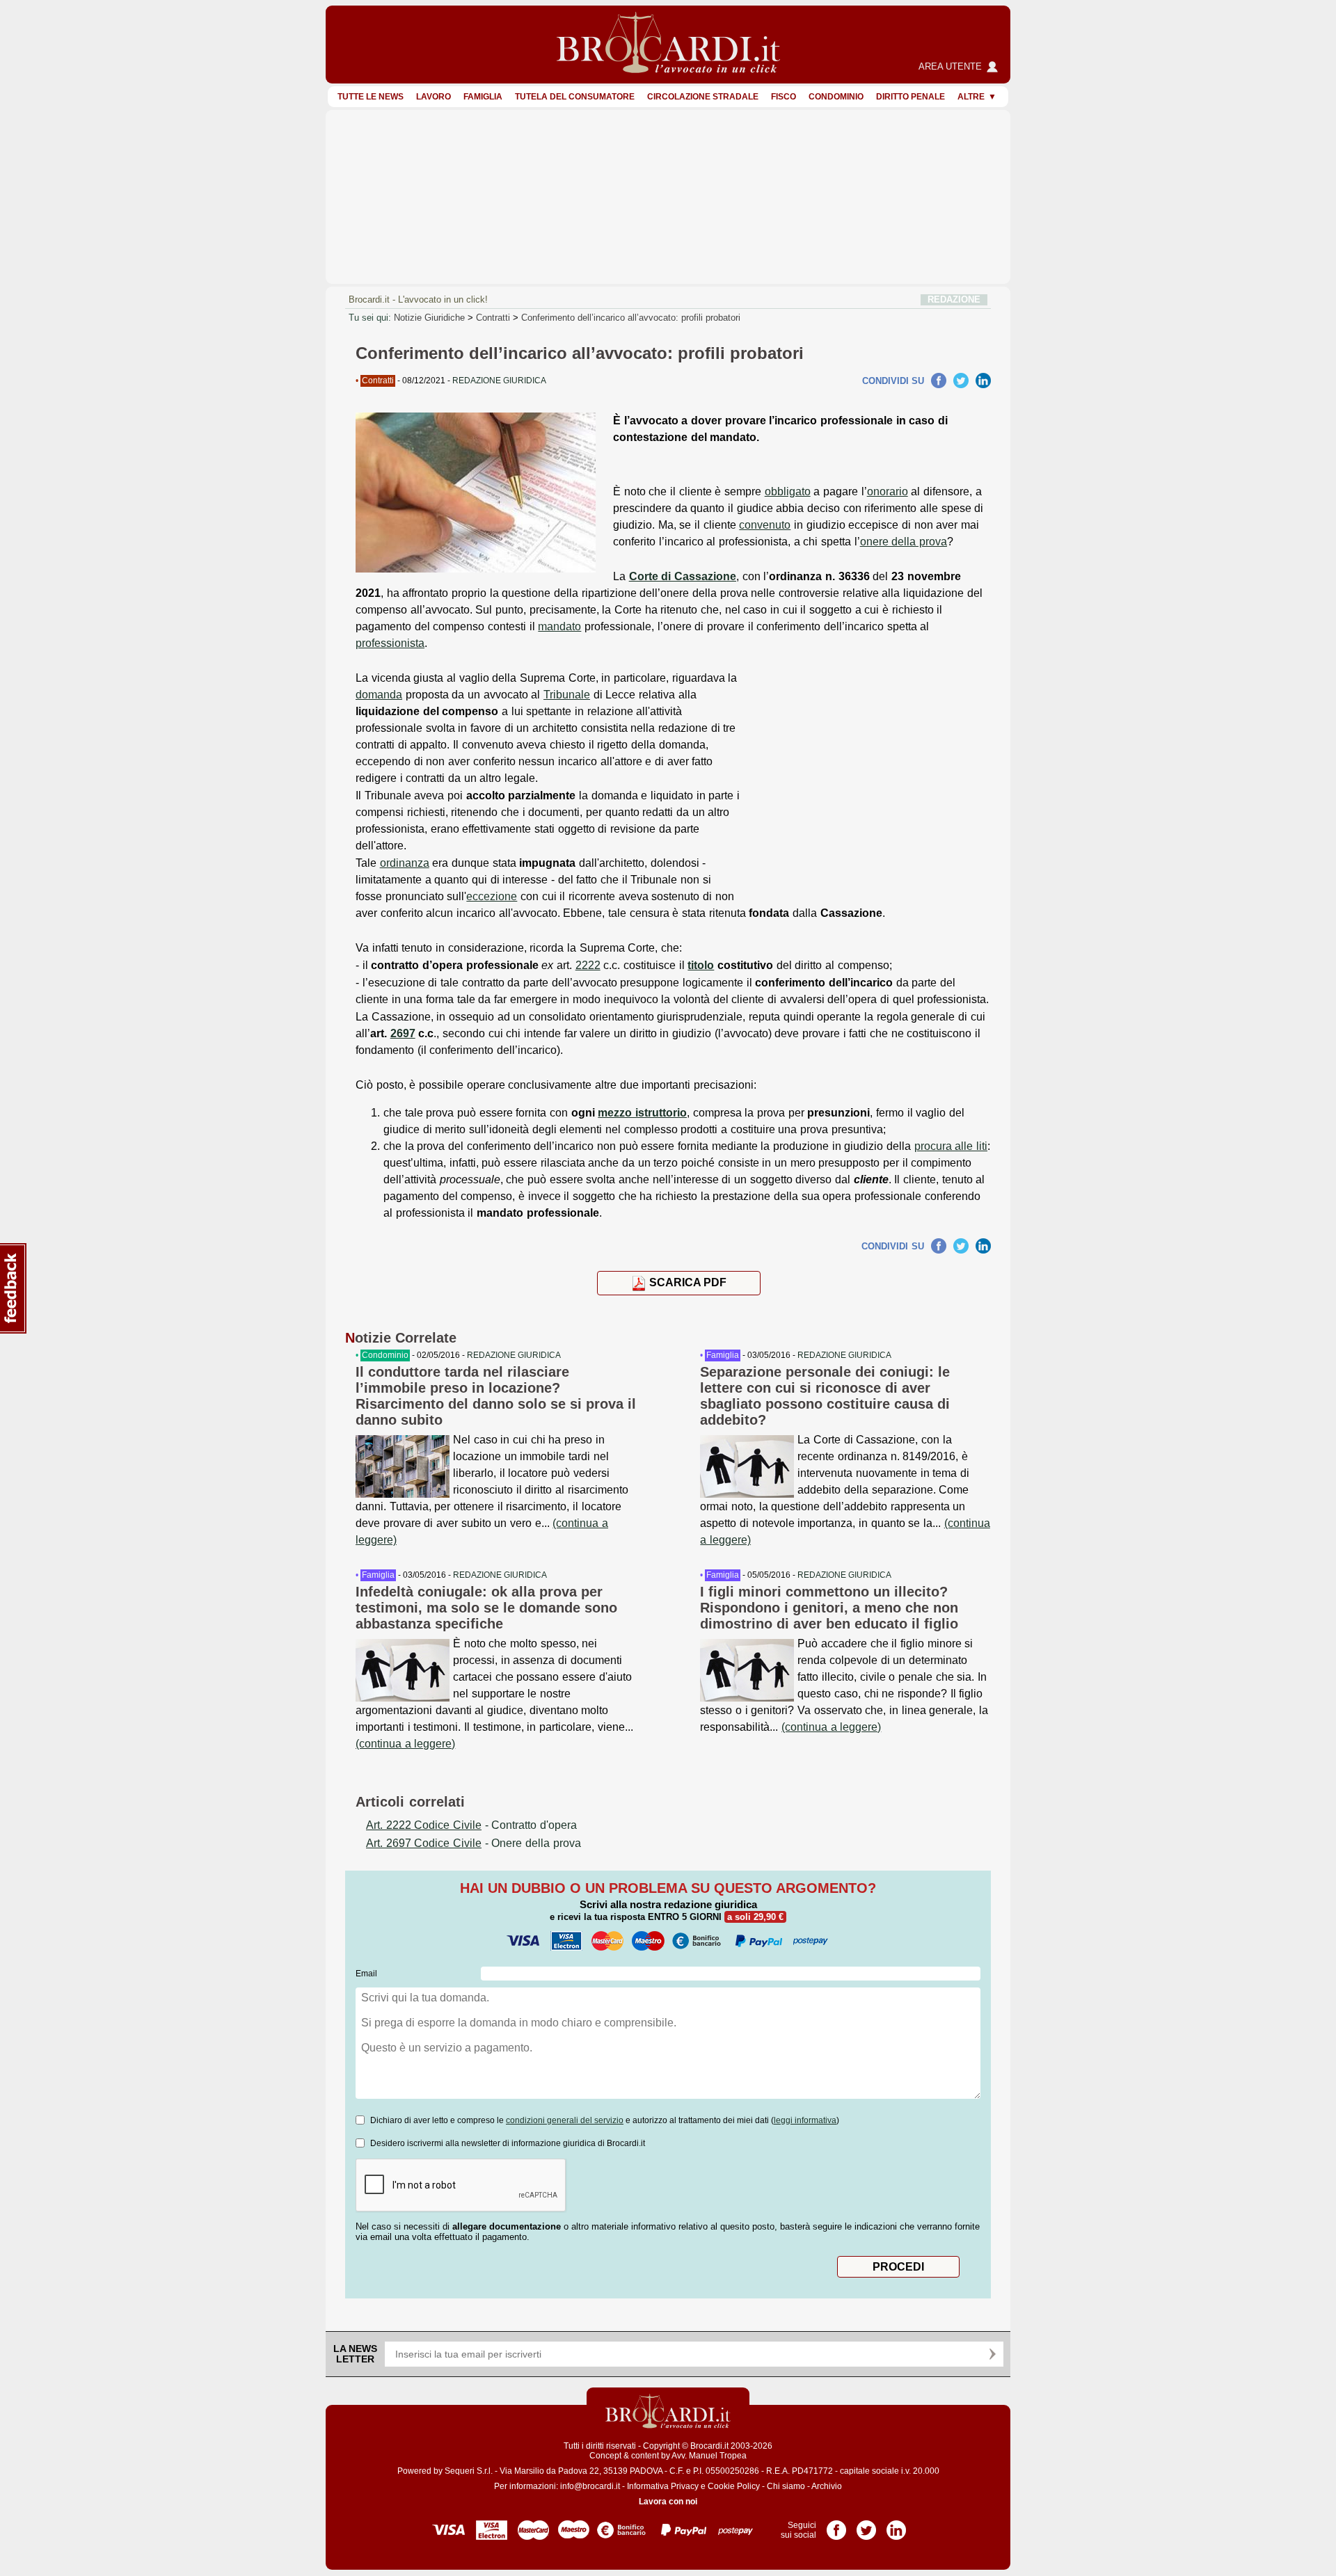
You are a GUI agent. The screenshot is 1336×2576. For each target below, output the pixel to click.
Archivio (827, 2486)
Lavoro (434, 97)
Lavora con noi (668, 2502)
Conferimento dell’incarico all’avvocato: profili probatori (631, 318)
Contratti (493, 318)
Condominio (836, 97)
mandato (559, 626)
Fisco (784, 97)
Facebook (939, 381)
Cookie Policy (734, 2486)
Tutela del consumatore (575, 97)
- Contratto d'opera (471, 1825)
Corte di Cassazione (683, 576)
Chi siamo (786, 2486)
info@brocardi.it (590, 2486)
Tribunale (567, 695)
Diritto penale (910, 97)
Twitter (961, 381)
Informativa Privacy (663, 2486)
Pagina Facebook (836, 2525)
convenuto (765, 525)
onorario (888, 491)
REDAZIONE (954, 299)
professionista (390, 643)
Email (366, 1974)
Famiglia (483, 97)
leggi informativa (805, 2120)
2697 (403, 1033)
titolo (701, 965)
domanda (379, 695)
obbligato (788, 491)
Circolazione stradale (703, 97)
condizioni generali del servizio (565, 2120)
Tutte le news (371, 97)
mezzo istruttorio (642, 1113)
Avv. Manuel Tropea (709, 2456)
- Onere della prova (474, 1843)
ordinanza (405, 863)
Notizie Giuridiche (429, 318)
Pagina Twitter (866, 2525)
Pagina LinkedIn (896, 2525)
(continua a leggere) (405, 1744)
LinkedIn (983, 381)
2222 (588, 965)
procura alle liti (951, 1146)
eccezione (492, 896)
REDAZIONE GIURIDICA (514, 1355)
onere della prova (904, 542)
